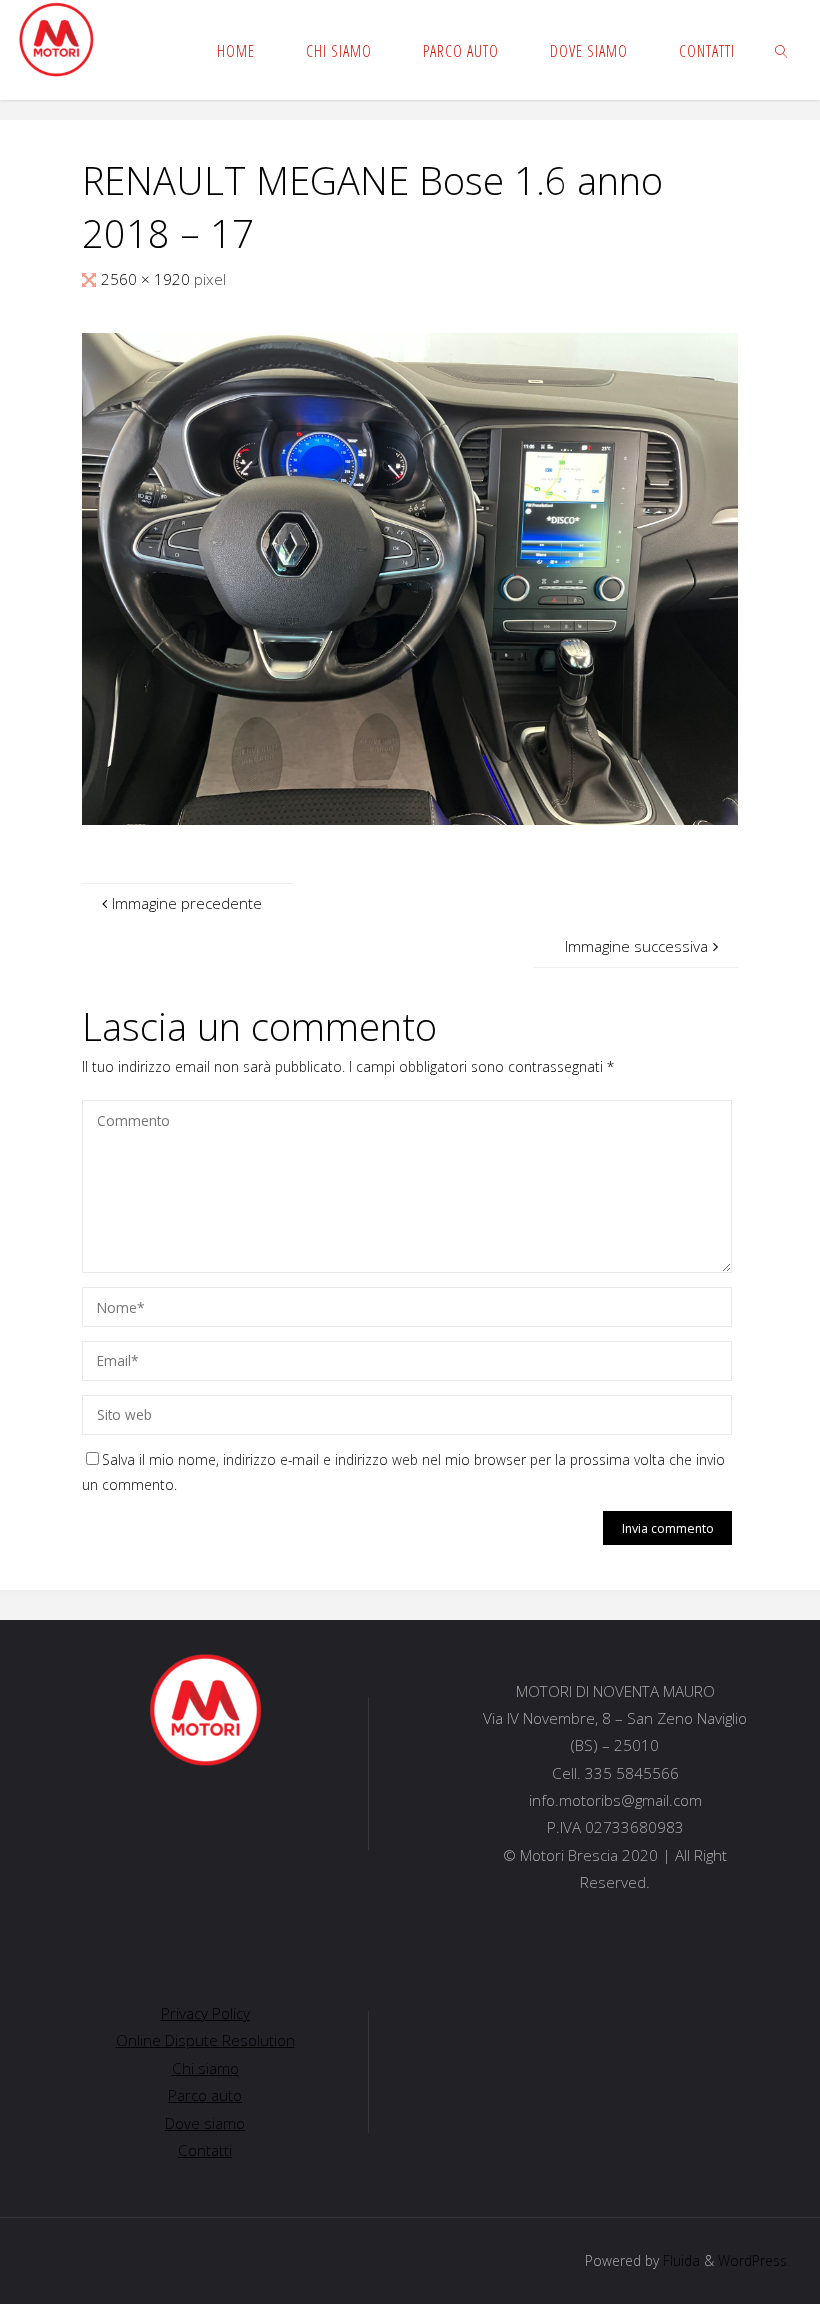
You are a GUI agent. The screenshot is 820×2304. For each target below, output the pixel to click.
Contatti (205, 2150)
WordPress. (754, 2260)
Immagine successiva (636, 946)
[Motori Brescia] (55, 40)
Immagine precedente (187, 903)
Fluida (679, 2260)
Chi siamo (205, 2068)
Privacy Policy (205, 2013)
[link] (782, 50)
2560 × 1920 (147, 279)
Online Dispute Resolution (205, 2040)
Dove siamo (205, 2123)
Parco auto (205, 2095)
